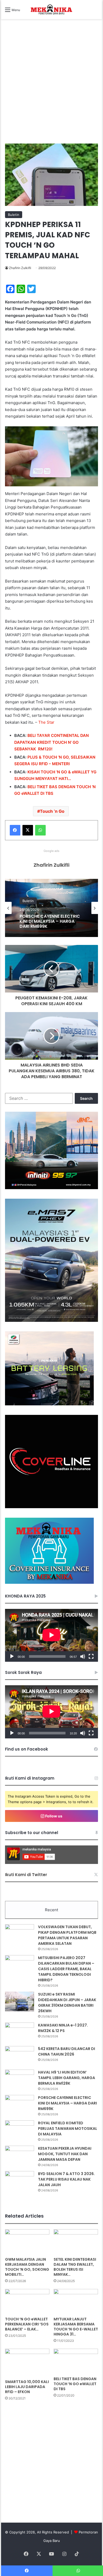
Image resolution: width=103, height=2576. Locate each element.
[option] (52, 908)
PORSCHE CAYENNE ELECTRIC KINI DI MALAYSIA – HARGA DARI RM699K (67, 2103)
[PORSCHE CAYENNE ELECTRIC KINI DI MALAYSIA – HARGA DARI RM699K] (20, 2105)
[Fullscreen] (91, 1656)
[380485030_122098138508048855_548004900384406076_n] (51, 1507)
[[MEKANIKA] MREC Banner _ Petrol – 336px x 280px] (51, 1188)
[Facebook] (15, 830)
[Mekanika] (51, 10)
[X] (28, 830)
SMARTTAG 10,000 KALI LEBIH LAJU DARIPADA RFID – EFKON (27, 2387)
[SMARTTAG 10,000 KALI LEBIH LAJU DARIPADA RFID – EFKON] (27, 2363)
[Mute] (83, 1656)
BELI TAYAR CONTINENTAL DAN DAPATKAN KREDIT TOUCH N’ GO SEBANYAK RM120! (51, 742)
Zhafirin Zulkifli (20, 268)
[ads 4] (49, 1582)
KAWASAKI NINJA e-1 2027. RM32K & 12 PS (63, 2028)
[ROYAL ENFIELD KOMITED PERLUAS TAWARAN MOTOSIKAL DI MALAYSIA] (20, 2130)
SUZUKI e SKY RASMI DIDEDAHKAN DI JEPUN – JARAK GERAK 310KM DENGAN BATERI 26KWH (67, 2003)
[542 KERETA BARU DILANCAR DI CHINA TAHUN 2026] (20, 2056)
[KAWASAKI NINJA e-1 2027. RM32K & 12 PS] (20, 2032)
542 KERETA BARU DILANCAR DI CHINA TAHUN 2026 (67, 2051)
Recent (51, 1910)
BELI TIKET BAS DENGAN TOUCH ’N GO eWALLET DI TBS (75, 2384)
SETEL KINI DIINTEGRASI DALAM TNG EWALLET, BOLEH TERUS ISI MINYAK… (75, 2267)
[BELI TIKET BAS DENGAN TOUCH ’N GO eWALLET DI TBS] (76, 2361)
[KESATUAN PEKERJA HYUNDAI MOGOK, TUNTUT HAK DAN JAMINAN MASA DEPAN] (20, 2156)
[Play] (12, 1656)
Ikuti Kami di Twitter (26, 1875)
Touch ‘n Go (52, 811)
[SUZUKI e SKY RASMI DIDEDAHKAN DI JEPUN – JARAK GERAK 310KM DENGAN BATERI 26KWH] (20, 2002)
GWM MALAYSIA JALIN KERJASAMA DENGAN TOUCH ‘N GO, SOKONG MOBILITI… (27, 2267)
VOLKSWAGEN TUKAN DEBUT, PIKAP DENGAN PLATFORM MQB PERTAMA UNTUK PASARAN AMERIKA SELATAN (67, 1935)
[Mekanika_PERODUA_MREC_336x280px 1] (49, 1404)
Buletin (14, 215)
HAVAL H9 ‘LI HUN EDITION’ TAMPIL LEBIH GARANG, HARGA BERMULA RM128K (67, 2078)
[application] (51, 1635)
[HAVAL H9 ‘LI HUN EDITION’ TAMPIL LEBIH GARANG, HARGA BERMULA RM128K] (20, 2079)
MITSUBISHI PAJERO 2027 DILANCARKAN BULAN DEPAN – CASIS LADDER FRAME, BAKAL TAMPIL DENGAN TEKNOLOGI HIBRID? (66, 1969)
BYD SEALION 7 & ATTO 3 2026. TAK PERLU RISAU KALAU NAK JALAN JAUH (66, 2179)
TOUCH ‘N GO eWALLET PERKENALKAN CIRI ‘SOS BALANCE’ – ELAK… (27, 2324)
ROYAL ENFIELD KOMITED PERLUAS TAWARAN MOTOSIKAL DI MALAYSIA (68, 2129)
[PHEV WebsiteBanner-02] (51, 1321)
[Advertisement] (51, 87)
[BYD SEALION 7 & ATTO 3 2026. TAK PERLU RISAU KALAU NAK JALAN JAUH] (20, 2181)
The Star (46, 722)
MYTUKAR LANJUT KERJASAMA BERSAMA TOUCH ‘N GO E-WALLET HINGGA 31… (76, 2327)
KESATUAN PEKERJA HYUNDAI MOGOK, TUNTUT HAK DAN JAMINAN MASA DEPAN (50, 921)
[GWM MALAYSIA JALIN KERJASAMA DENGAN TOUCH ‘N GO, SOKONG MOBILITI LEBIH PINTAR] (27, 2242)
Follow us (53, 1816)
